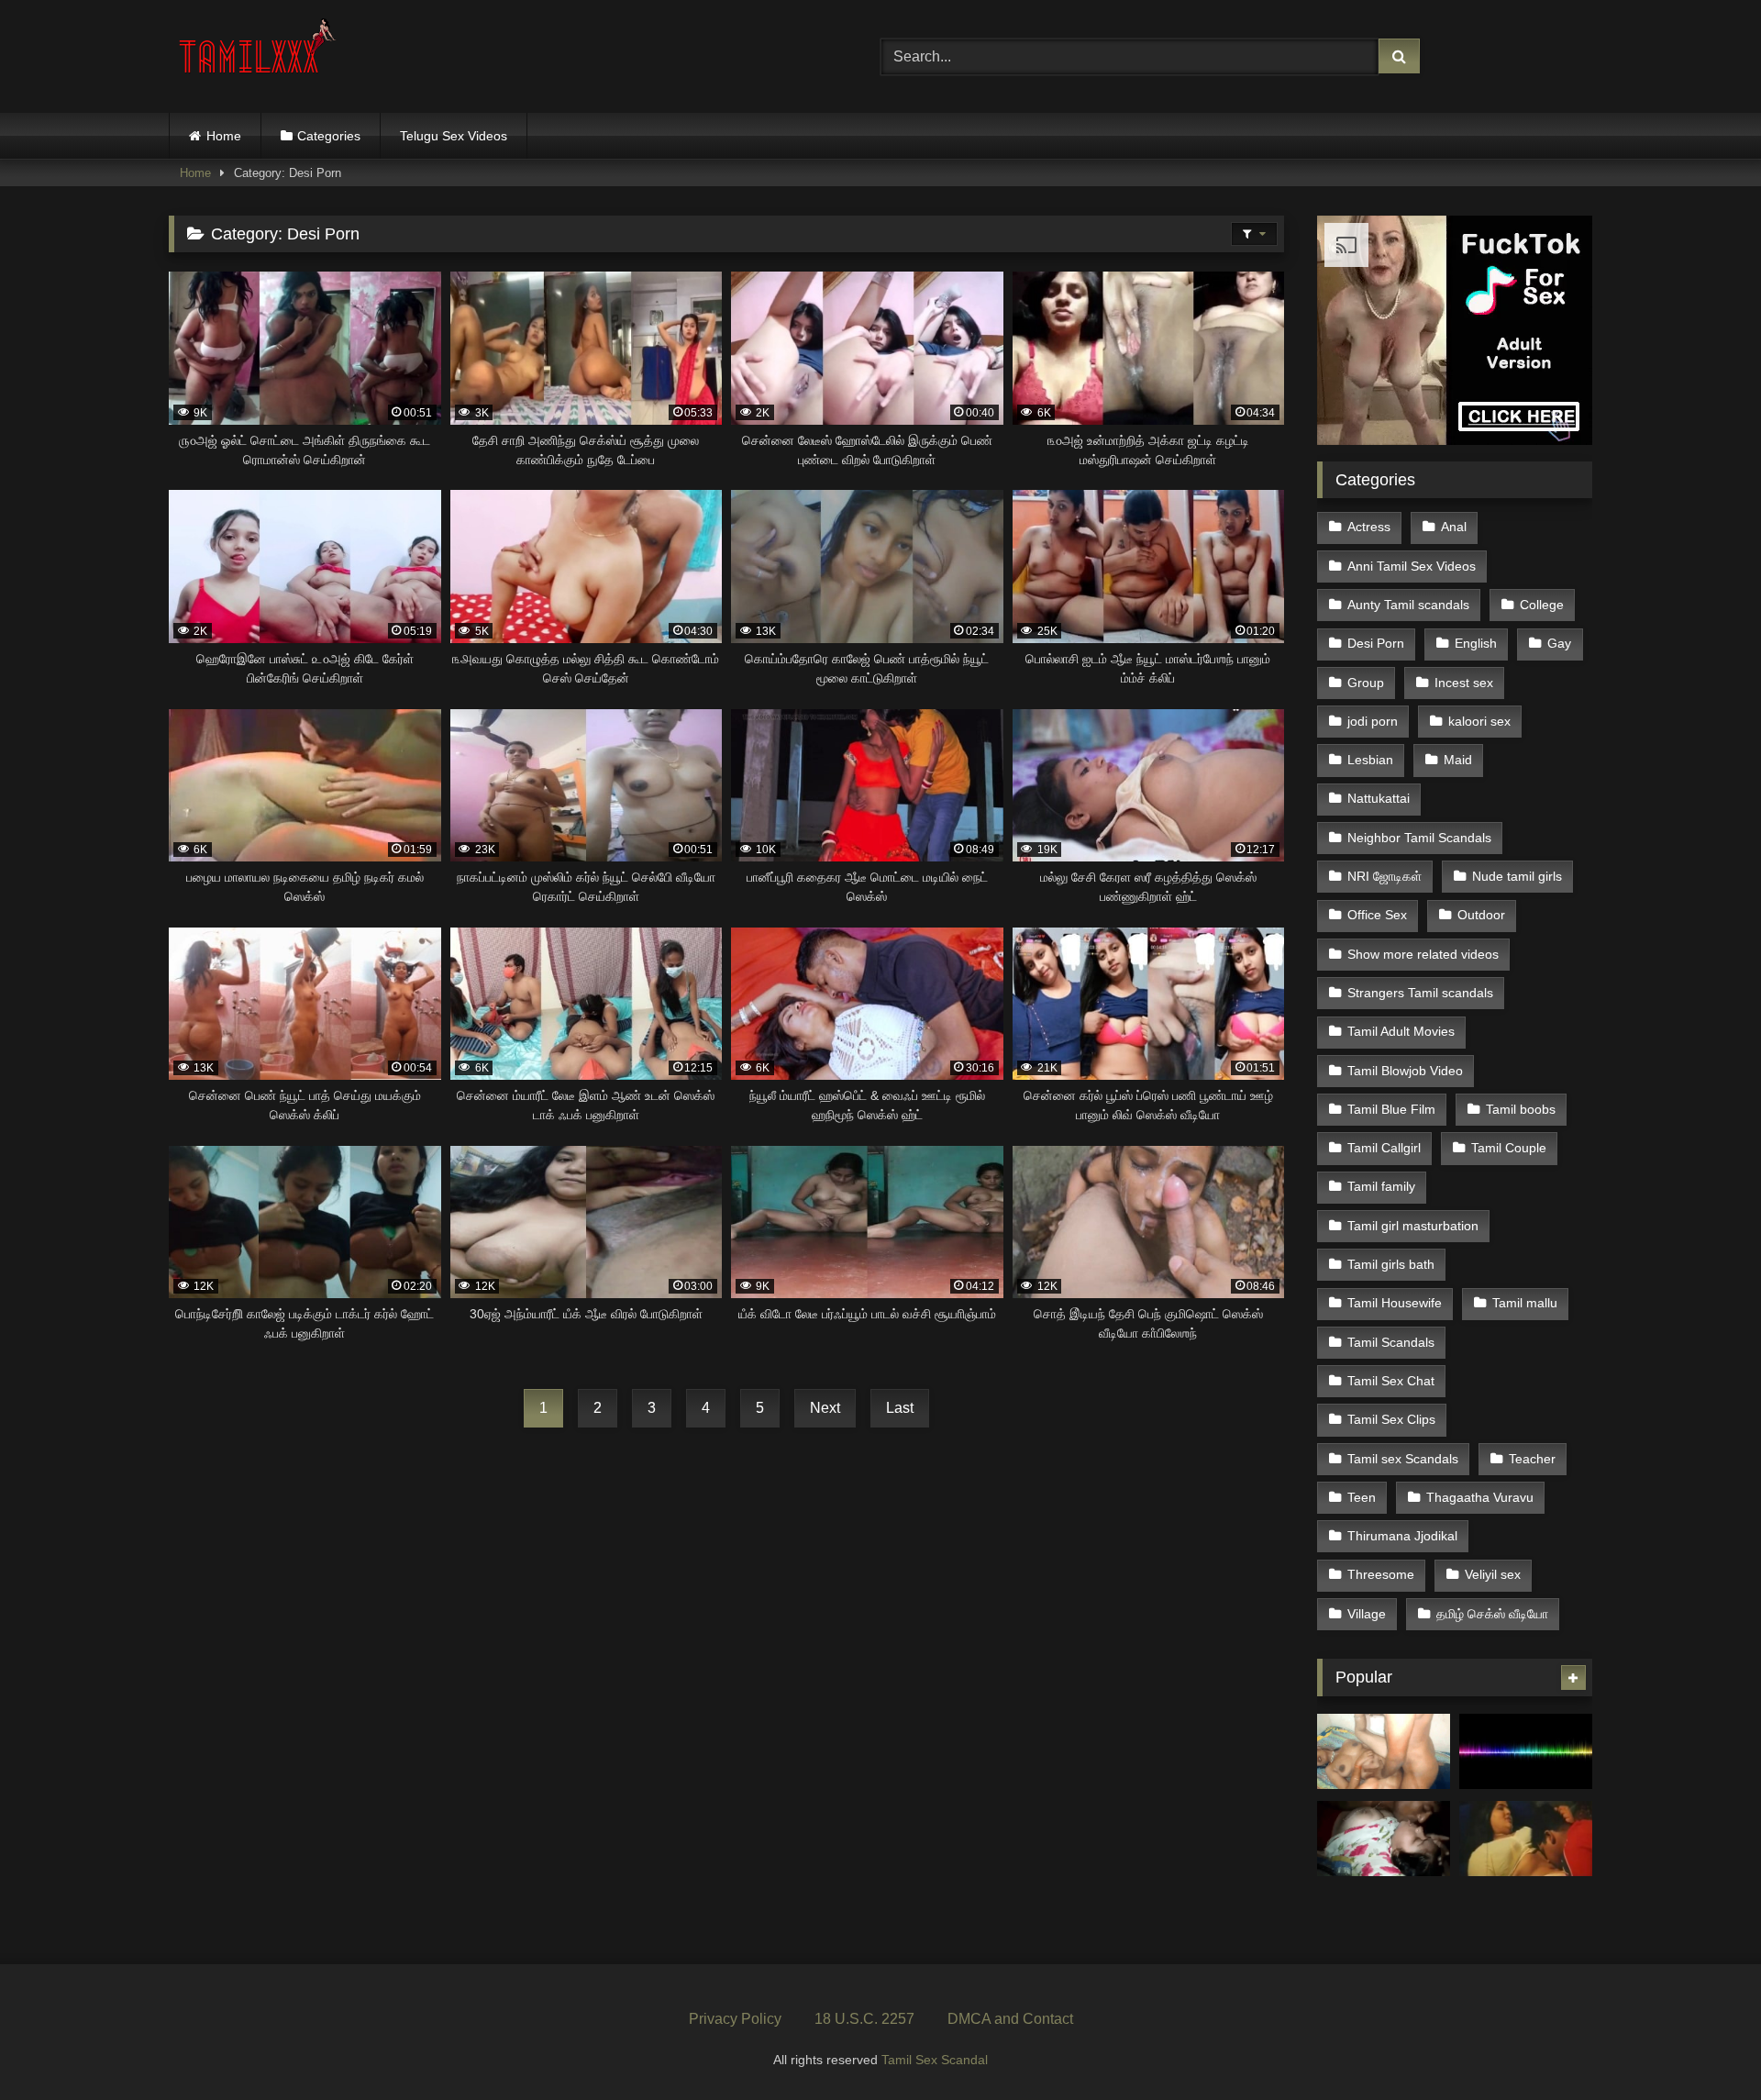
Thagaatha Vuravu (1480, 1497)
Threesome (1381, 1574)
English (1476, 643)
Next (825, 1408)
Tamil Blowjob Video (1405, 1071)
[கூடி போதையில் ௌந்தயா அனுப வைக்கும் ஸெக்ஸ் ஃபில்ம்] (1526, 1839)
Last (900, 1408)
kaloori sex (1479, 721)
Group (1366, 683)
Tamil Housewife (1395, 1303)
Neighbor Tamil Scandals (1419, 838)
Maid (1458, 760)
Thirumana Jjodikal (1402, 1536)
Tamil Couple (1509, 1148)
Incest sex (1464, 683)
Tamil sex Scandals (1403, 1459)
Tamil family (1381, 1186)
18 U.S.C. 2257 (864, 2019)
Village (1367, 1614)
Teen (1362, 1497)
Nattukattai (1379, 798)
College (1542, 605)
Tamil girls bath (1391, 1264)
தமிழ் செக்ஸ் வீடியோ (1492, 1614)
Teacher (1532, 1459)
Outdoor (1481, 915)
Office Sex (1377, 915)
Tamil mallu (1525, 1303)
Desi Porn (1376, 643)
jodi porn (1373, 721)
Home (224, 136)
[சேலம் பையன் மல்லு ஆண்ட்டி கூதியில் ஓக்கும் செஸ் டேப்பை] (1384, 1839)
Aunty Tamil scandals (1408, 605)
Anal (1454, 527)
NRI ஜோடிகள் (1384, 876)
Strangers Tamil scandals (1420, 993)
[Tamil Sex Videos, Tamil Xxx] (260, 53)
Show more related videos (1423, 954)
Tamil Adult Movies (1401, 1031)
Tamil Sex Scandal (935, 2060)
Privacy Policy (735, 2019)
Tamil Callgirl (1384, 1148)
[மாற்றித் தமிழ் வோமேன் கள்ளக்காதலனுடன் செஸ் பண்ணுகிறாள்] (1384, 1751)
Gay (1559, 643)
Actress (1369, 527)
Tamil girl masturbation (1413, 1226)
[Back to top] (1704, 2045)
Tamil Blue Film (1391, 1109)
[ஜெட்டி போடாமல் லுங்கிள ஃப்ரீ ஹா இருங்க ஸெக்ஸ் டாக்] (1526, 1751)
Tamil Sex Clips (1391, 1419)
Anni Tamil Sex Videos (1412, 566)
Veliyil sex (1493, 1574)
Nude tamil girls (1517, 876)
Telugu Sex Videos (454, 136)
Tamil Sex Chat (1391, 1381)
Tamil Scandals (1391, 1342)
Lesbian (1370, 760)
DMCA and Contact (1010, 2019)
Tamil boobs (1521, 1109)
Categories (329, 136)
